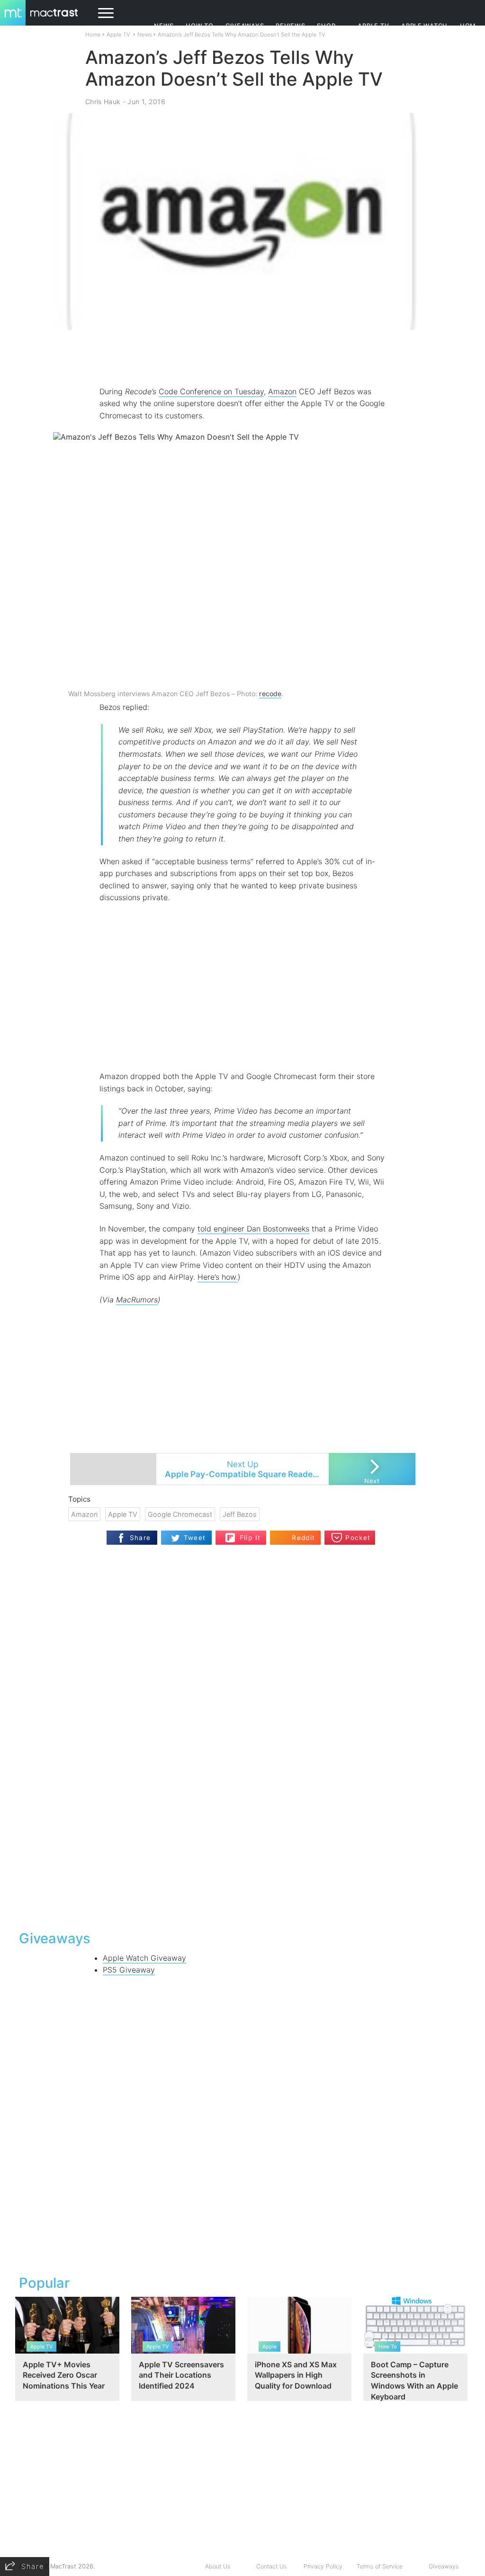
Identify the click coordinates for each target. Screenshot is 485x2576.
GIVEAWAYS (245, 26)
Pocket (358, 1538)
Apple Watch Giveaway (144, 1958)
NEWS (164, 26)
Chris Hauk (103, 102)
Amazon (282, 391)
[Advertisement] (242, 358)
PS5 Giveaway (129, 1970)
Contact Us (271, 2566)
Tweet (195, 1538)
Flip (230, 1535)
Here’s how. (218, 1277)
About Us (218, 2566)
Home (93, 35)
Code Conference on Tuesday (211, 391)
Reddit (303, 1538)
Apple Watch (424, 26)
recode (270, 694)
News (145, 35)
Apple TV (373, 26)
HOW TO (199, 26)
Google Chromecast (180, 1514)
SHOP (326, 26)
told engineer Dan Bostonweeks (253, 1229)
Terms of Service (380, 2566)
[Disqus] (242, 1800)
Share (140, 1538)
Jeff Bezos (240, 1514)
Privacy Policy (323, 2566)
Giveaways (444, 2566)
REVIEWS (290, 26)
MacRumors (137, 1300)
